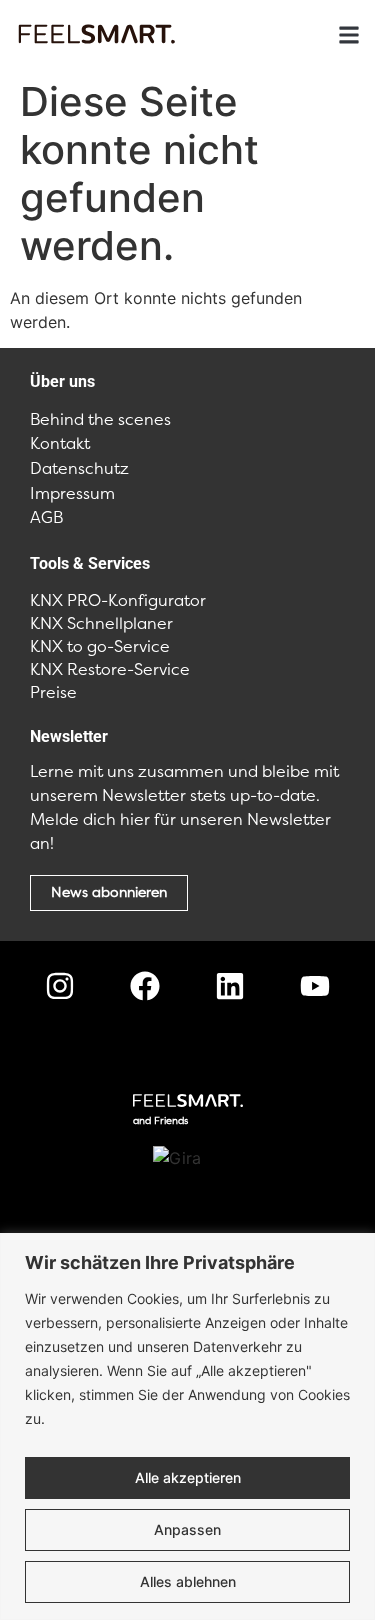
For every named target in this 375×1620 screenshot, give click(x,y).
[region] (187, 1426)
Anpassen (187, 1529)
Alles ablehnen (188, 1581)
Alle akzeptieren (188, 1477)
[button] (348, 35)
